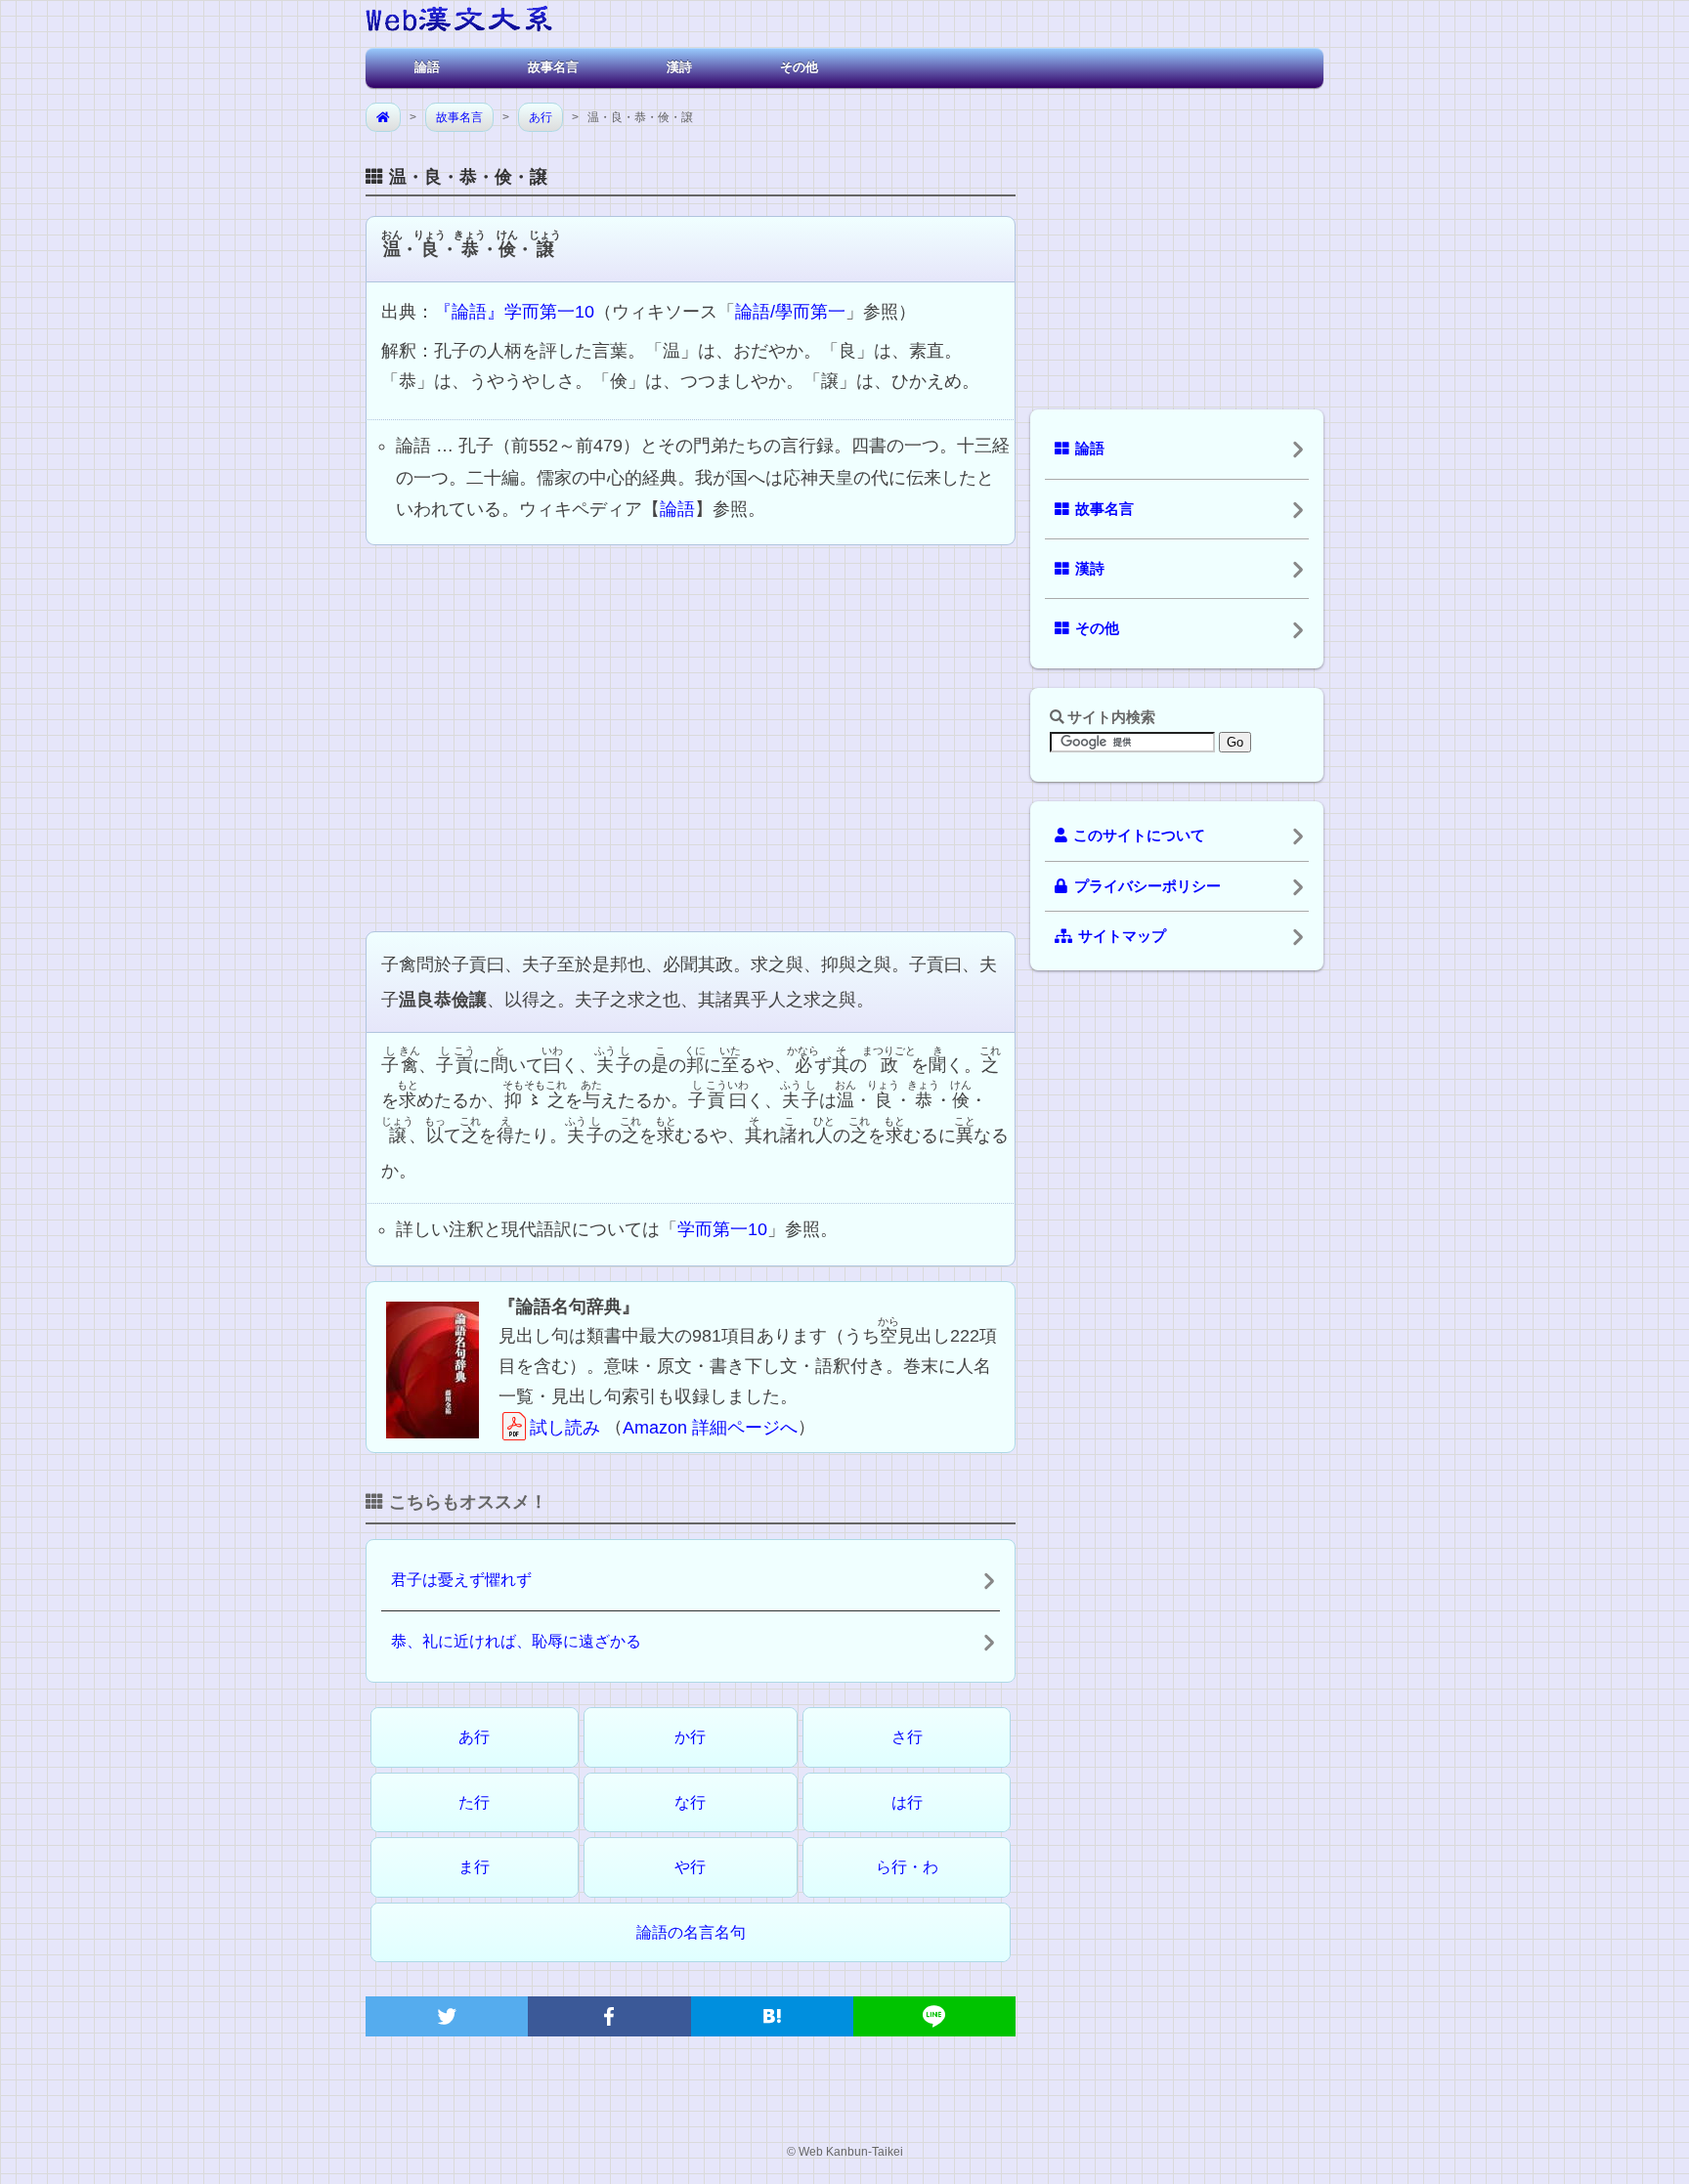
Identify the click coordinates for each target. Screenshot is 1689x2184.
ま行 (474, 1867)
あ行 (541, 117)
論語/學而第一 (790, 312)
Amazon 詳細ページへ (710, 1428)
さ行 (907, 1737)
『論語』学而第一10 (514, 312)
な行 (690, 1802)
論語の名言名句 (691, 1932)
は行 (907, 1802)
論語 (427, 67)
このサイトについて (1139, 835)
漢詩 (679, 67)
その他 (799, 67)
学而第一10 (722, 1229)
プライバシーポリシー (1148, 886)
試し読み (565, 1428)
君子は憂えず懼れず (461, 1580)
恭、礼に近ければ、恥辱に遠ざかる (516, 1641)
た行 (474, 1802)
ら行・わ (907, 1867)
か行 (690, 1737)
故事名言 (553, 67)
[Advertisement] (691, 736)
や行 (690, 1867)
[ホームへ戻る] (459, 22)
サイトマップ (1122, 936)
